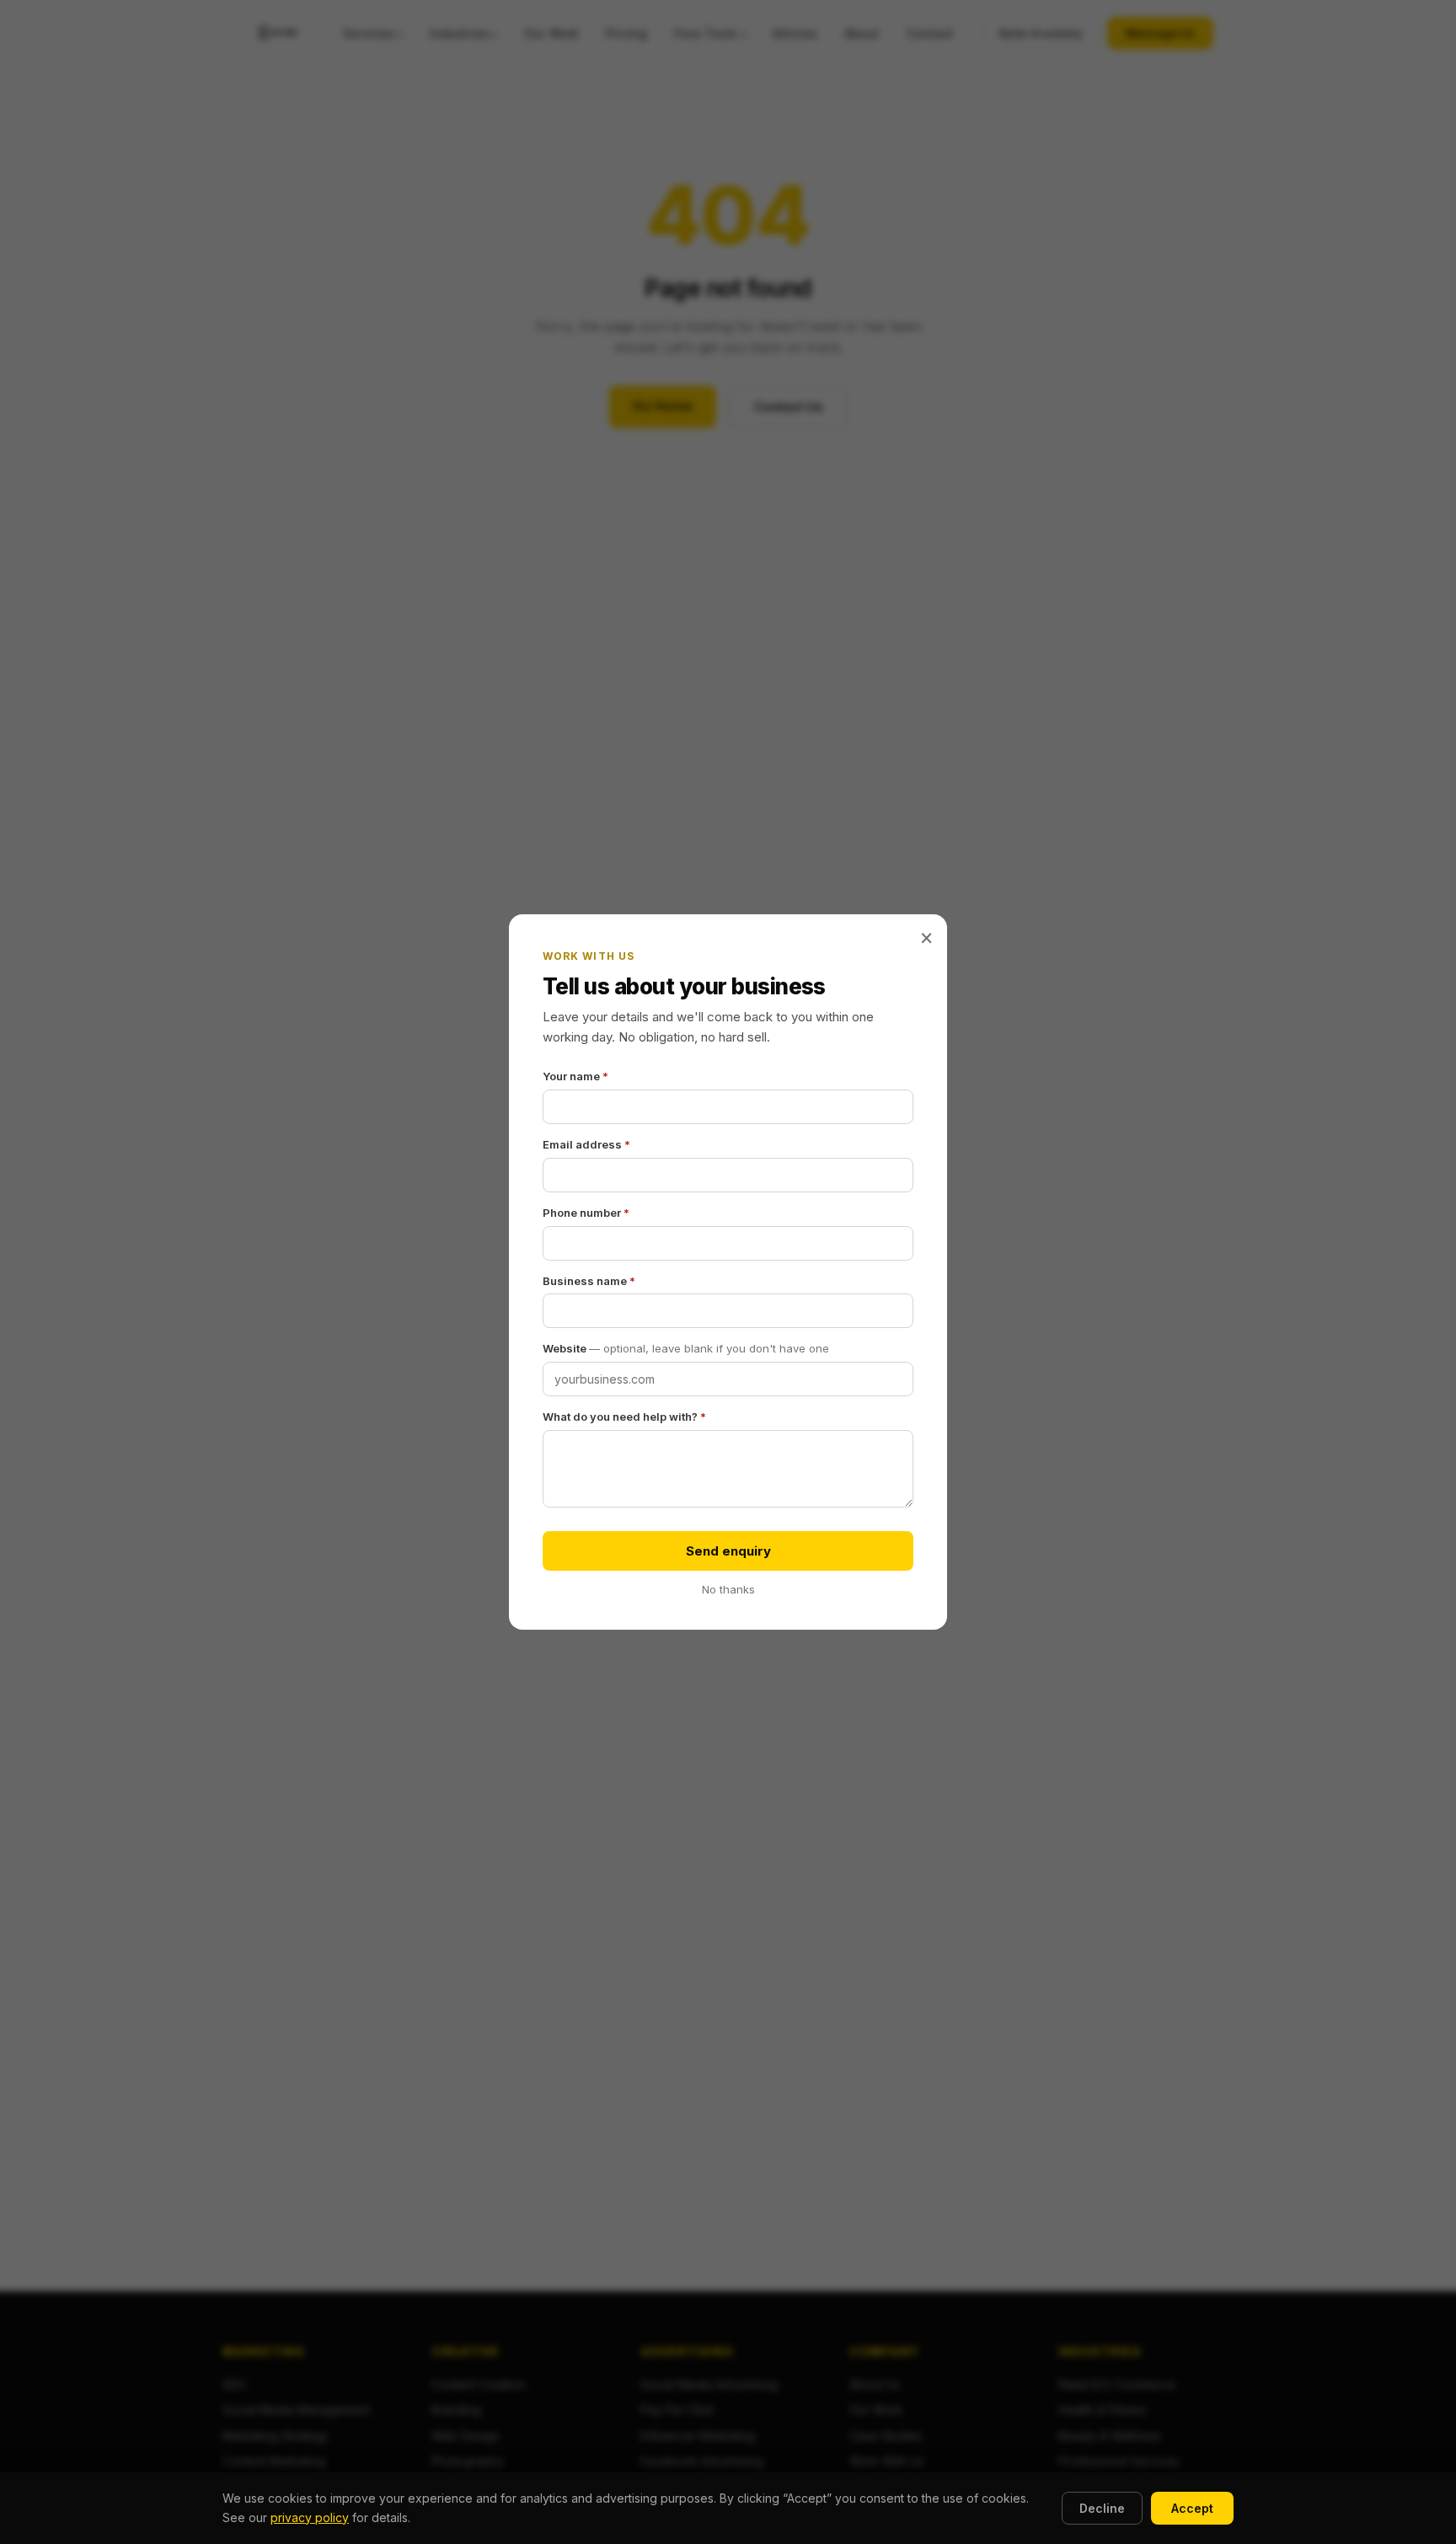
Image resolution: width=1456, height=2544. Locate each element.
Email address (586, 1144)
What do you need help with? (624, 1417)
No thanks (728, 1589)
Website (686, 1348)
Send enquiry (728, 1551)
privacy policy (310, 2517)
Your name (575, 1076)
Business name (589, 1281)
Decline (1102, 2508)
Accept (1192, 2508)
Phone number (586, 1213)
